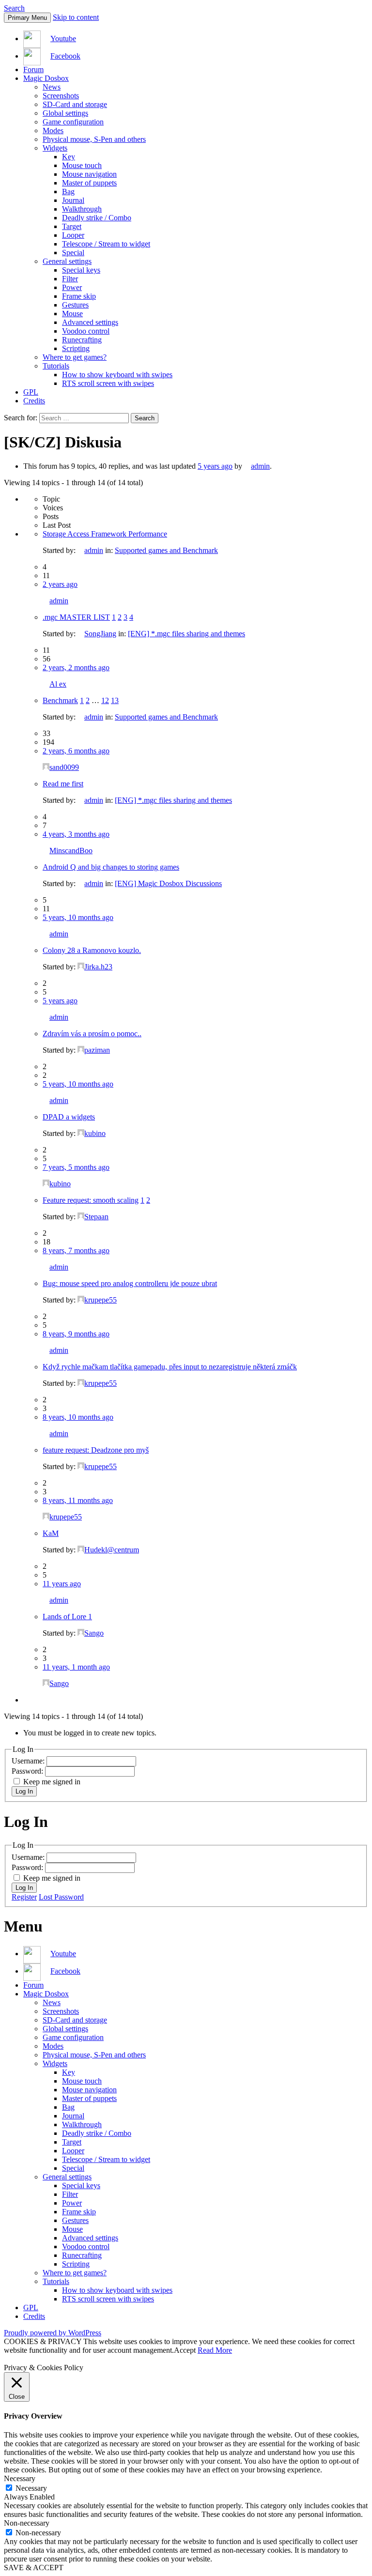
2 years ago (60, 584)
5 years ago (215, 466)
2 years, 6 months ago (76, 751)
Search (14, 8)
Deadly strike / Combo (97, 218)
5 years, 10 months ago (78, 917)
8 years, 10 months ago (78, 1417)
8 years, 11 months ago (78, 1500)
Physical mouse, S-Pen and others (94, 139)
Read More (215, 2350)
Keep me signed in (52, 1782)
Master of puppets (89, 183)
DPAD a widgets (69, 1117)
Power (72, 287)
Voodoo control (86, 331)
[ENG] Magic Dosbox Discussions (168, 883)
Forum (33, 69)
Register (24, 1897)
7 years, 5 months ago (76, 1167)
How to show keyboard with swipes (117, 375)
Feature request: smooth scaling (91, 1200)
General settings (67, 261)
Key (69, 157)
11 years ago (62, 1584)
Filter (70, 279)
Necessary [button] (20, 2478)
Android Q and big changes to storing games (111, 867)
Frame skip (79, 296)
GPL (31, 392)
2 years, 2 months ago (76, 667)
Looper (73, 235)
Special (73, 253)
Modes (53, 130)
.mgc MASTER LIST (76, 617)
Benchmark (60, 700)
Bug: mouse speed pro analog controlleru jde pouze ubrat (130, 1283)
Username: (29, 1761)
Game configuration (73, 122)
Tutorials (56, 366)
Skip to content (76, 17)
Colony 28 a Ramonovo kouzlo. (92, 950)
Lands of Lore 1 (67, 1617)
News (52, 87)
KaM (51, 1533)
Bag (68, 192)
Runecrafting (82, 340)
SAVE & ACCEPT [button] (34, 2568)
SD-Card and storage (75, 104)
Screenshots (61, 96)
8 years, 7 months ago (76, 1250)
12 (105, 700)
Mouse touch (82, 165)
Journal (73, 200)
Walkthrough (82, 209)
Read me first (63, 784)
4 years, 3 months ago (76, 834)
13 (115, 700)
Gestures (75, 305)
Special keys (81, 270)
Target (72, 226)
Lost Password (61, 1897)
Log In (24, 1791)
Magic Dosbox (46, 78)
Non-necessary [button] (27, 2523)
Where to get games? (75, 357)
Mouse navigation (89, 174)
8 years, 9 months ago (76, 1334)
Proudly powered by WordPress (53, 2333)
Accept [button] (185, 2350)
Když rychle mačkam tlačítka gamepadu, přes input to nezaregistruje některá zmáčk (170, 1367)
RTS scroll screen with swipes (108, 383)
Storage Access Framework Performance (105, 534)
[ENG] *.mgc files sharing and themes (186, 634)
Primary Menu (27, 18)
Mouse (72, 314)
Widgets (55, 148)
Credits (34, 401)
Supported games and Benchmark (166, 550)
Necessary (31, 2488)
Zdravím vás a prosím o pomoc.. (92, 1034)
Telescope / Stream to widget (106, 244)
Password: (28, 1771)
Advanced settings (90, 322)
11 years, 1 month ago (76, 1667)
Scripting (76, 348)
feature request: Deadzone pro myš (96, 1450)
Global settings (65, 113)
